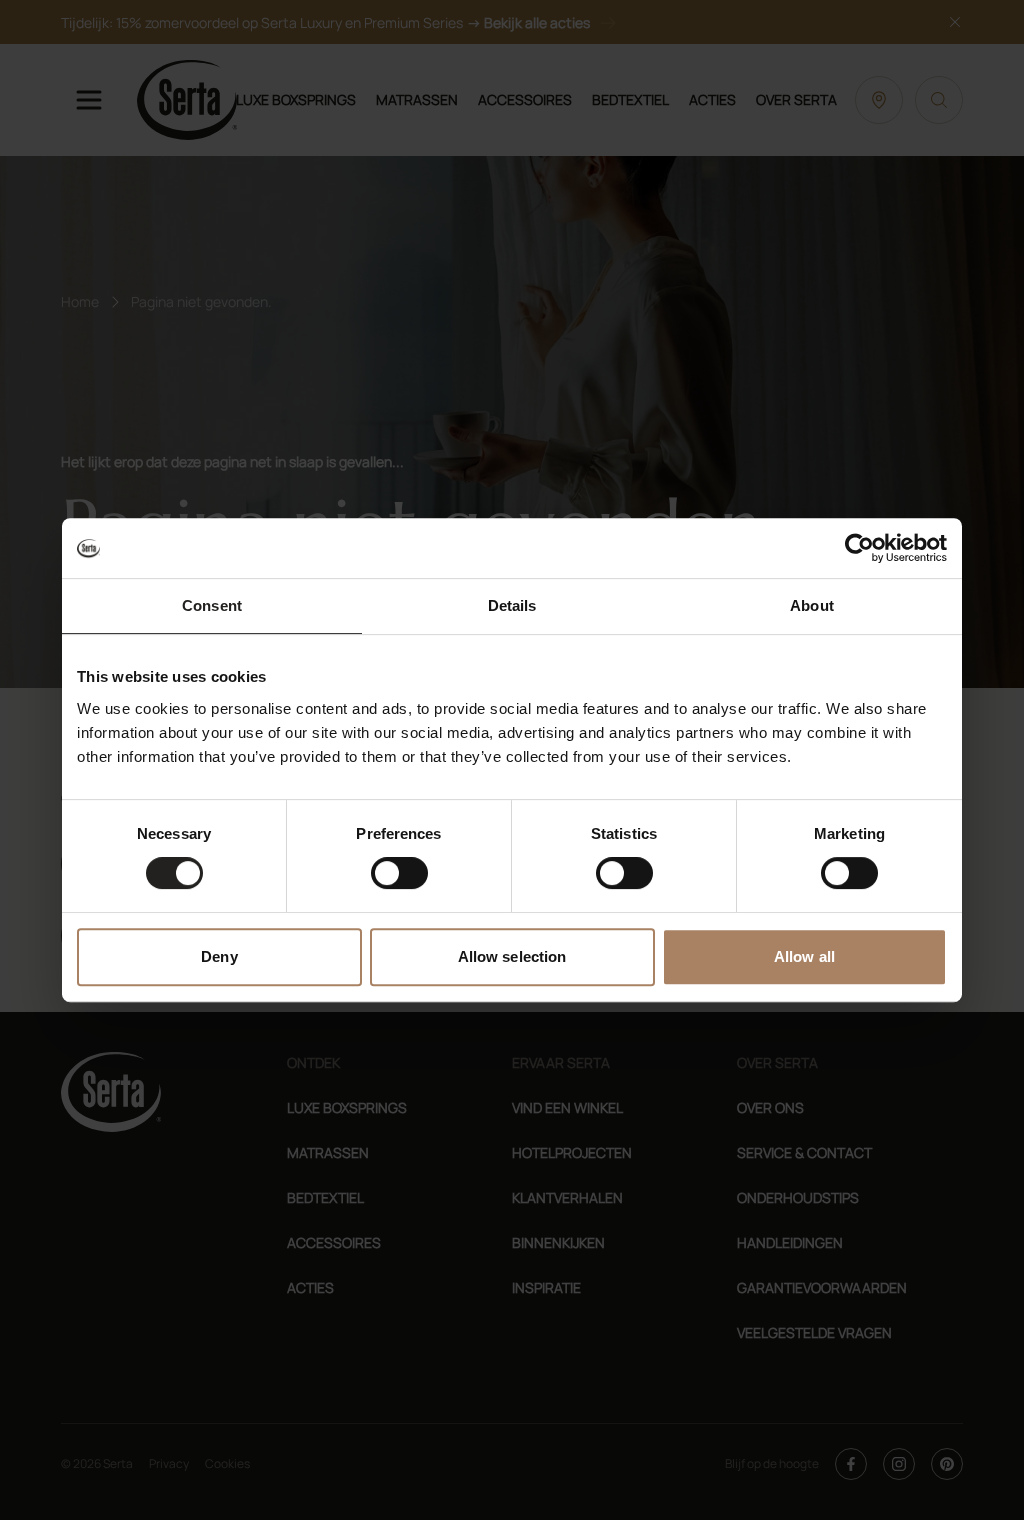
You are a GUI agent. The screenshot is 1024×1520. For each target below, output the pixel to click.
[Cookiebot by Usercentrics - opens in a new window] (859, 548)
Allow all (804, 956)
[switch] (399, 873)
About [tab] (812, 605)
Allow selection (512, 956)
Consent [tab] (212, 605)
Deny (219, 956)
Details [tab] (512, 605)
